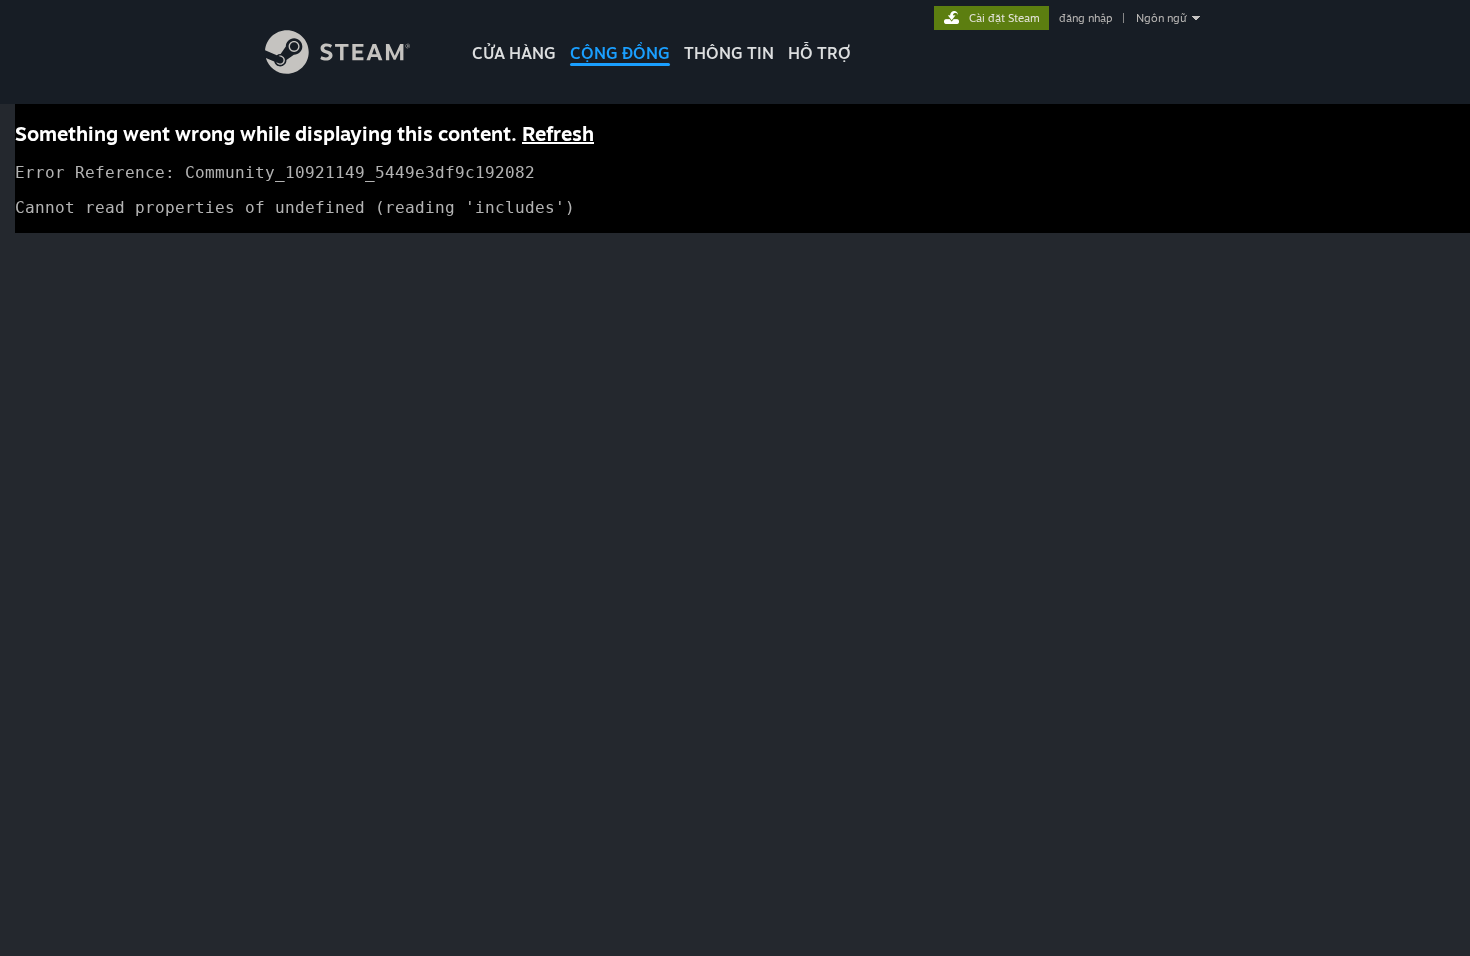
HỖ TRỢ (819, 53)
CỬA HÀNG (514, 53)
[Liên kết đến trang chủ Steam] (337, 68)
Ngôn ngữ (1161, 18)
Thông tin (729, 53)
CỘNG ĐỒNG (620, 53)
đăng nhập (1085, 18)
